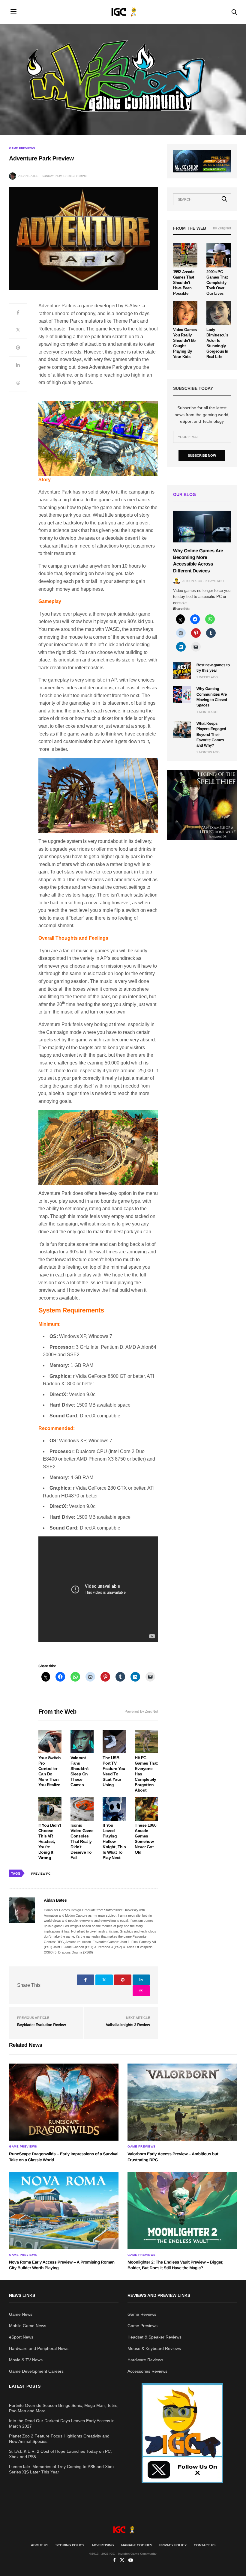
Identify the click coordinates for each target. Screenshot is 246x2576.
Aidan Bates (28, 176)
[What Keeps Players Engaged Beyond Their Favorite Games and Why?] (182, 729)
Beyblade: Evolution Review (41, 2025)
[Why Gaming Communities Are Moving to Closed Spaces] (182, 694)
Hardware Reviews (145, 2360)
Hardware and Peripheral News (39, 2348)
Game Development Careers (36, 2371)
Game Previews (22, 148)
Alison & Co (192, 581)
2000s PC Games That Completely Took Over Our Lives (217, 283)
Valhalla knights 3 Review (128, 2025)
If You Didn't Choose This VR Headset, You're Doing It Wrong (50, 1841)
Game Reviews (142, 2314)
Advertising (103, 2545)
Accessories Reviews (147, 2371)
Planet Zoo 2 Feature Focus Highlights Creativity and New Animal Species (59, 2439)
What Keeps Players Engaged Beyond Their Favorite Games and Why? (211, 734)
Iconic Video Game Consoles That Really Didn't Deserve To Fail (82, 1841)
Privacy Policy (173, 2545)
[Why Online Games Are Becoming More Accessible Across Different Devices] (202, 527)
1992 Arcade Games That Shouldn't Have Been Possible (184, 283)
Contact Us (205, 2545)
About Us (40, 2545)
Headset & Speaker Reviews (154, 2337)
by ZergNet (222, 228)
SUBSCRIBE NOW (202, 455)
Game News (21, 2314)
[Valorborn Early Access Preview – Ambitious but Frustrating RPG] (182, 2102)
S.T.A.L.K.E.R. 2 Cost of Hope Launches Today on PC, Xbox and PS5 (60, 2454)
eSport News (21, 2337)
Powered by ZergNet (141, 1712)
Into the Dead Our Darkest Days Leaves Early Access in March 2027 (62, 2423)
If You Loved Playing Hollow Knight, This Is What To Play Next (114, 1841)
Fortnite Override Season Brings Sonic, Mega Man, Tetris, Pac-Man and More (64, 2408)
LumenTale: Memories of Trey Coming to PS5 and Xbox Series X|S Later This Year (62, 2469)
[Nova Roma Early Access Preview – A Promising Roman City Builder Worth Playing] (64, 2210)
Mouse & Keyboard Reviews (154, 2348)
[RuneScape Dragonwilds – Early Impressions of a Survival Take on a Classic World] (64, 2102)
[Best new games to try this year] (182, 671)
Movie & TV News (26, 2360)
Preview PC (41, 1874)
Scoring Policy (70, 2545)
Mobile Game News (28, 2326)
